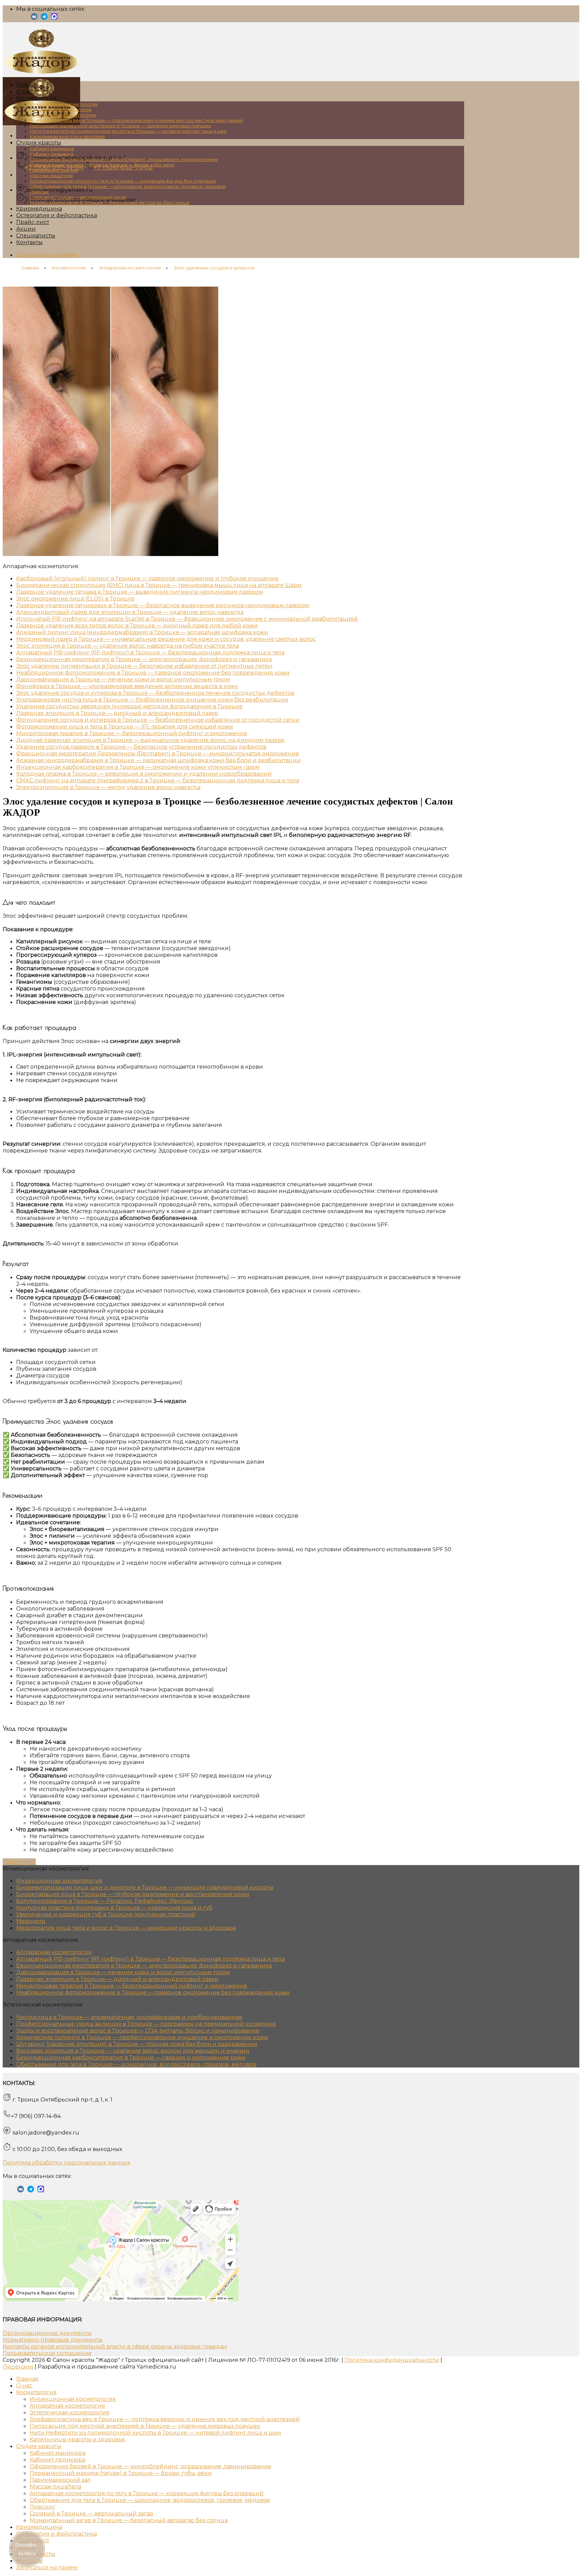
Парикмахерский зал (54, 170)
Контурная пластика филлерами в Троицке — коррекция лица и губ (114, 1907)
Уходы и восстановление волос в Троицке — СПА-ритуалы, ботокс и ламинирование (138, 2030)
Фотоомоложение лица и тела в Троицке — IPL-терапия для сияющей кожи (125, 726)
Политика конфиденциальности (392, 2360)
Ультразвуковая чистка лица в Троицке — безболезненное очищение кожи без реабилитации (152, 699)
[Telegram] (44, 19)
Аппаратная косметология (60, 109)
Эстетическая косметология (63, 115)
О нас (24, 91)
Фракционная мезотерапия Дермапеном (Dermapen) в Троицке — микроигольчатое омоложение (158, 753)
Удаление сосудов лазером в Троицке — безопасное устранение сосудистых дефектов (141, 747)
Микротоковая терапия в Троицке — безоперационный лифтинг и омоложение (132, 733)
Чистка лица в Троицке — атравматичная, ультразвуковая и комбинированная (129, 2017)
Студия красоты (39, 142)
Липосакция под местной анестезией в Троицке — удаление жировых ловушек (120, 126)
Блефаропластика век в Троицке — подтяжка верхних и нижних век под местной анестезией (136, 120)
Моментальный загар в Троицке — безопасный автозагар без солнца (109, 202)
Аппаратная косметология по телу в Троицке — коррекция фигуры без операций (123, 181)
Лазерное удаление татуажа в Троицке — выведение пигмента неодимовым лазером (140, 592)
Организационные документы (47, 2333)
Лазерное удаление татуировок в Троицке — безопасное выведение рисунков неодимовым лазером (163, 605)
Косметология (36, 98)
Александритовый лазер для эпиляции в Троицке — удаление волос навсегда (130, 612)
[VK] (34, 19)
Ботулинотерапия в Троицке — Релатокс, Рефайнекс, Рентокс (105, 1901)
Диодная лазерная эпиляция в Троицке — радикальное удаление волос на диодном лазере (150, 740)
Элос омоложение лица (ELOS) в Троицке (75, 598)
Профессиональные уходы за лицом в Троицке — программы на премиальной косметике (146, 2024)
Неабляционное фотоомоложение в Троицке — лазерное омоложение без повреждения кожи (153, 673)
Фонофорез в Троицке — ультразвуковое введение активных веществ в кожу (127, 686)
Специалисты (36, 235)
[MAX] (54, 19)
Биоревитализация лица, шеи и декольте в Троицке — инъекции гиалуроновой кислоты (145, 1887)
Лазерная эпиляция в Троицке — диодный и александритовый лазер (117, 713)
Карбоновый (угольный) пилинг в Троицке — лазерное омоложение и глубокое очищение (147, 578)
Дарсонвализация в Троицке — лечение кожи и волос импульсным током (123, 679)
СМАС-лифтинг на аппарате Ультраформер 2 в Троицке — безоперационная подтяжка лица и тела (158, 780)
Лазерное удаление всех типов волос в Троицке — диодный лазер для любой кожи (137, 625)
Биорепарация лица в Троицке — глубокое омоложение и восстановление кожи (133, 1894)
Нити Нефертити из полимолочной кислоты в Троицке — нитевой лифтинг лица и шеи (128, 131)
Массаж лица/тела (51, 175)
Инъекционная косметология (64, 104)
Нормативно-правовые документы (53, 2340)
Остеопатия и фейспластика (57, 215)
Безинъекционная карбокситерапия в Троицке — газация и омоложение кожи (131, 2057)
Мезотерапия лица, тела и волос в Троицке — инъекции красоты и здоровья (126, 1928)
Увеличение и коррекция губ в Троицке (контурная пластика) (106, 1914)
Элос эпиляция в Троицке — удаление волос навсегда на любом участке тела (127, 646)
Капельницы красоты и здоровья (67, 136)
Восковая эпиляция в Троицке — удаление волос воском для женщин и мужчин (133, 2051)
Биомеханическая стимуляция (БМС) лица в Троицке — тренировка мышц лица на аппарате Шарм (159, 585)
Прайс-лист (33, 222)
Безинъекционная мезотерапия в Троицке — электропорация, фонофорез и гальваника (144, 659)
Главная (27, 85)
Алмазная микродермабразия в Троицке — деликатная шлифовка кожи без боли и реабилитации (158, 760)
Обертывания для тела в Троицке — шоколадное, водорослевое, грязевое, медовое (128, 186)
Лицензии (18, 2367)
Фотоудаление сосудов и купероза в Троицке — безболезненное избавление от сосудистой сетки (158, 720)
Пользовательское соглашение (47, 2353)
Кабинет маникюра (52, 149)
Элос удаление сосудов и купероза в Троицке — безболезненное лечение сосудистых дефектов (155, 693)
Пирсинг (40, 192)
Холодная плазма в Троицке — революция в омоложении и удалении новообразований (144, 774)
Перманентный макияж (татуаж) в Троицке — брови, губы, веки (102, 165)
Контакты (29, 242)
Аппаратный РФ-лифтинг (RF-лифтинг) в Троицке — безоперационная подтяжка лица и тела (150, 652)
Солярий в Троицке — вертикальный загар (78, 197)
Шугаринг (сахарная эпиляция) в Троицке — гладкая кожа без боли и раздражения (137, 2044)
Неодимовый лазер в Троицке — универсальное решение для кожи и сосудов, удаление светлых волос (166, 639)
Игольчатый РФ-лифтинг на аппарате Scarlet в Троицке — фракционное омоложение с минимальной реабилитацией (187, 619)
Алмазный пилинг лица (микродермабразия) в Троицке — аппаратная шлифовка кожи (142, 632)
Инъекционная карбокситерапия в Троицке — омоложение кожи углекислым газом (138, 767)
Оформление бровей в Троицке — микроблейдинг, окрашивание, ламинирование (124, 159)
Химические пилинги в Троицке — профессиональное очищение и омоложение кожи (142, 2037)
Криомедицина (39, 208)
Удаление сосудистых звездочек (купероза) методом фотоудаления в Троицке (129, 706)
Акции (26, 229)
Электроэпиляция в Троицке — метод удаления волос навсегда (108, 787)
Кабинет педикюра (52, 154)
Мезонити (31, 1921)
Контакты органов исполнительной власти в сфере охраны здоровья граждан (115, 2346)
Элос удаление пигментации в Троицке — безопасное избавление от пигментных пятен (144, 666)
